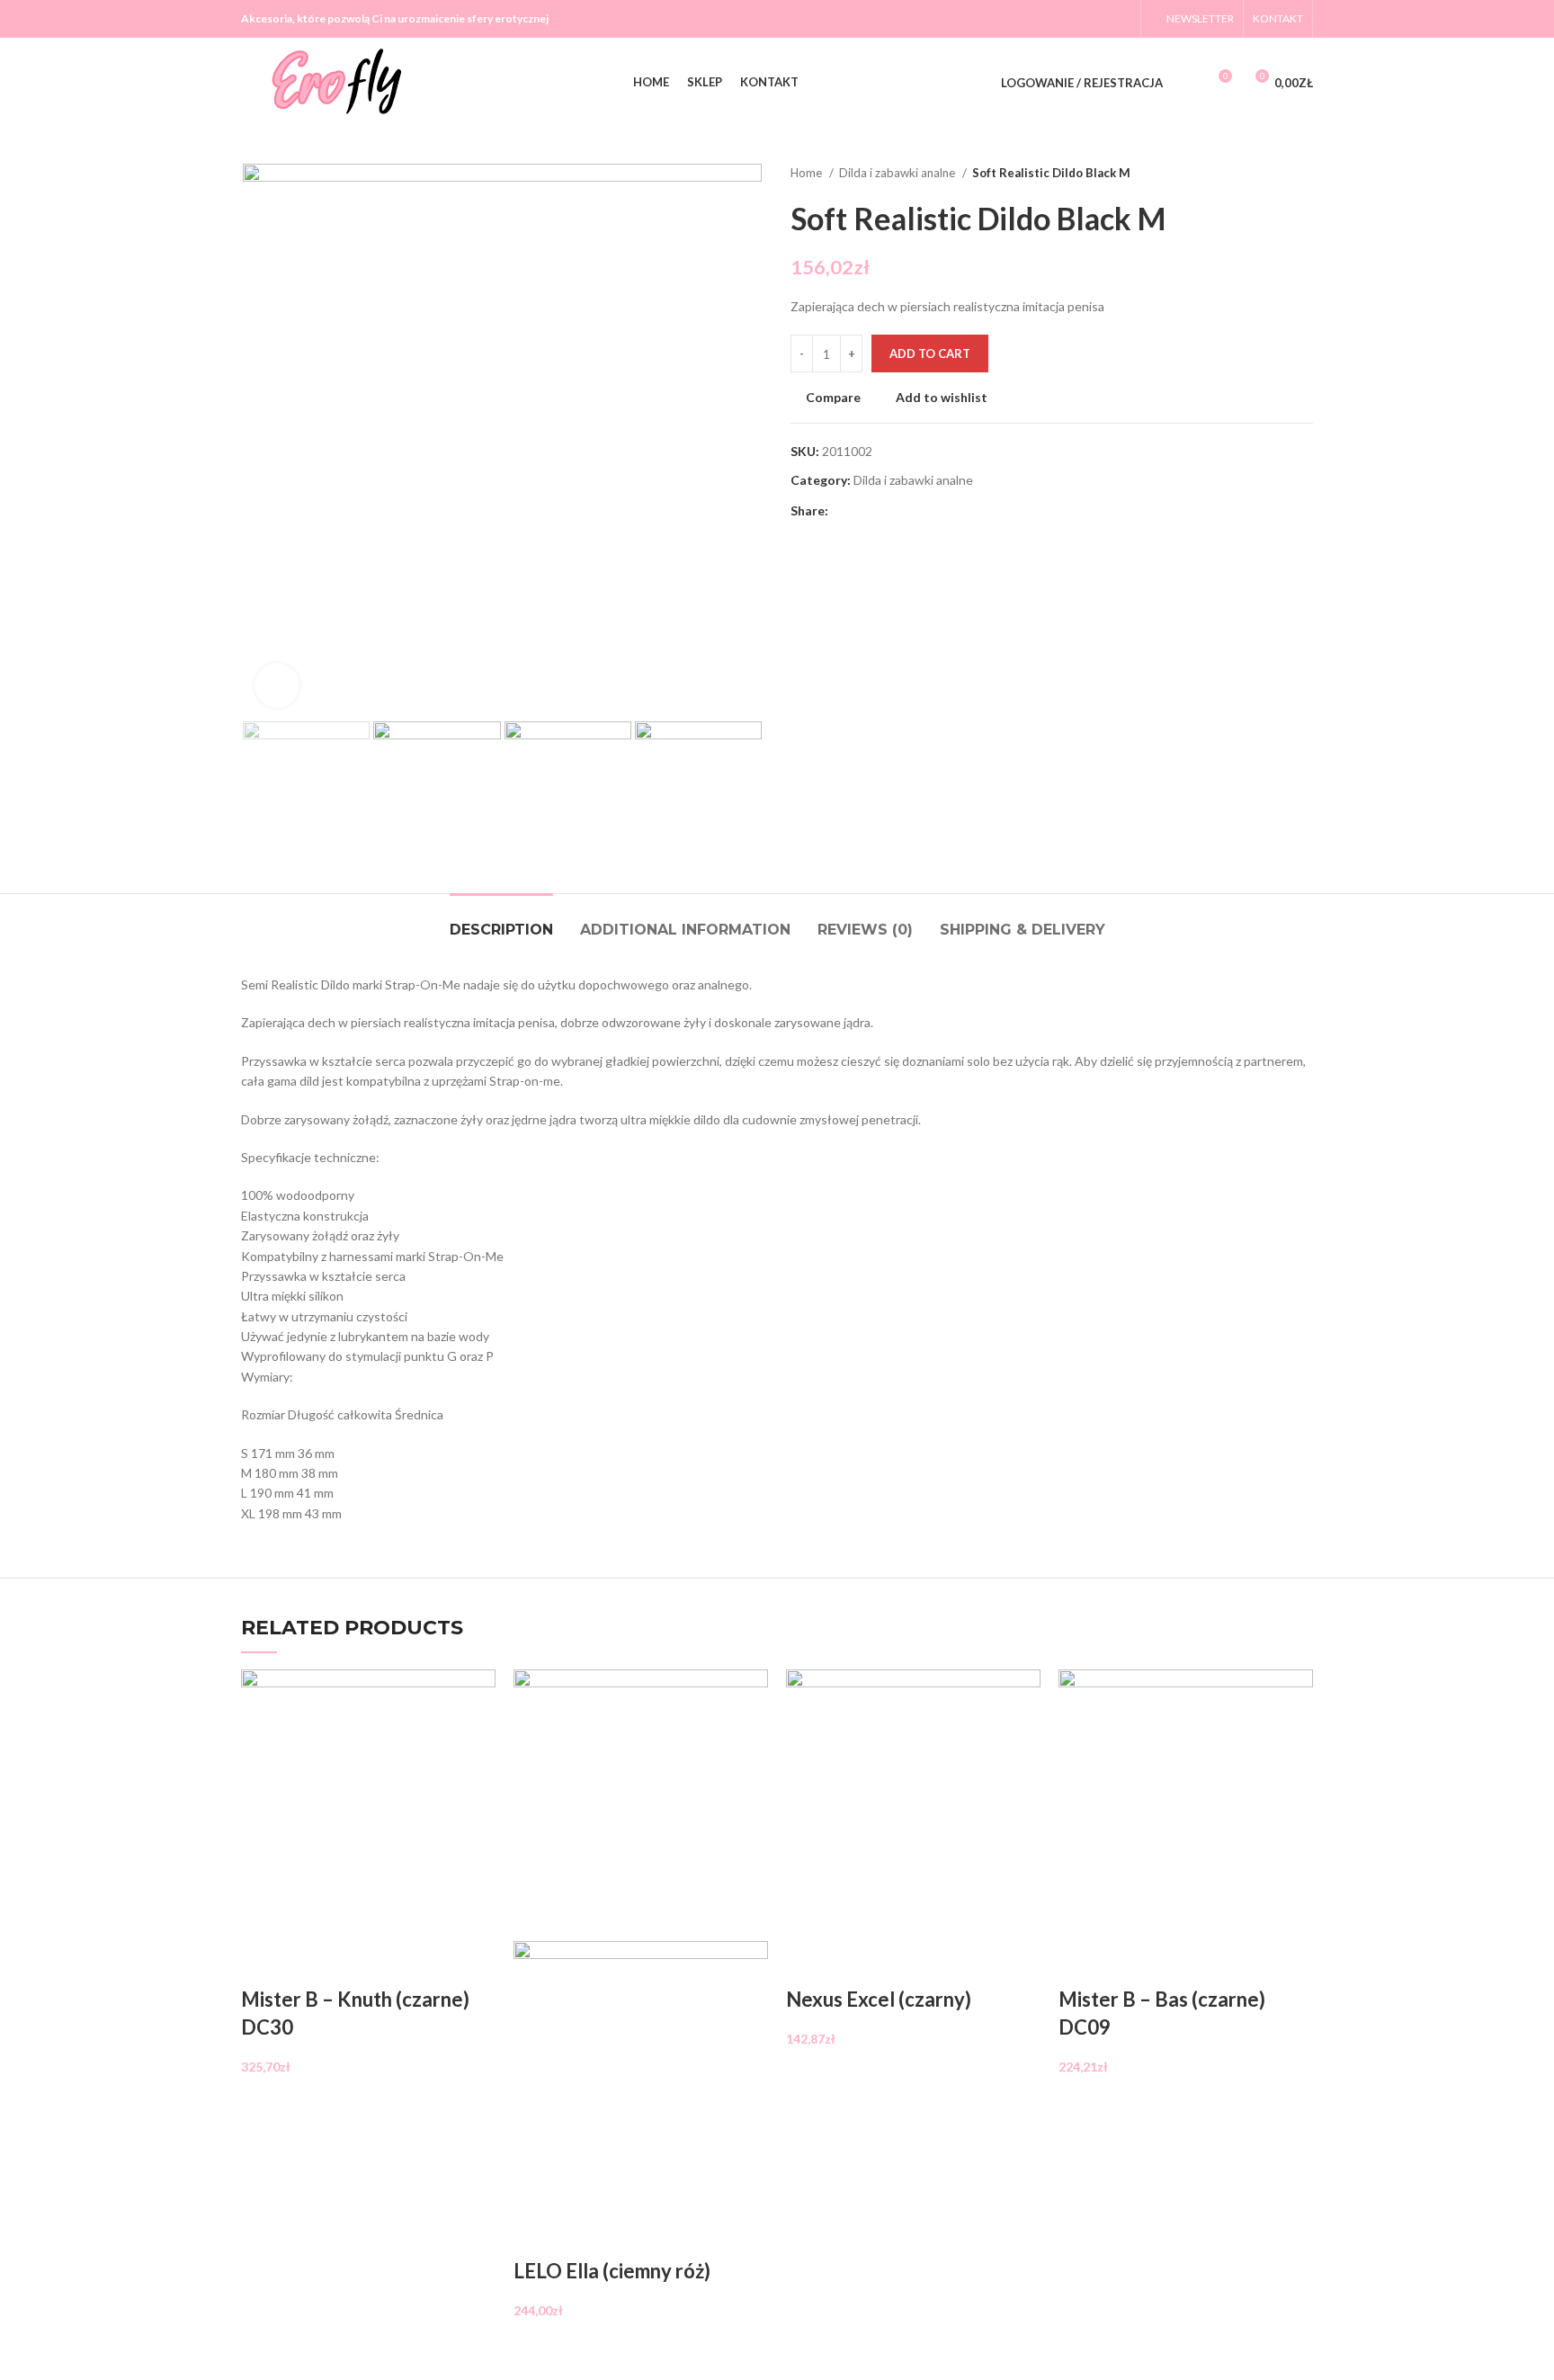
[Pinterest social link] (884, 512)
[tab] (501, 921)
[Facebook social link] (1049, 19)
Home (808, 173)
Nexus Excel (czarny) (879, 1999)
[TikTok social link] (1120, 19)
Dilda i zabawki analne (898, 173)
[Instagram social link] (1096, 19)
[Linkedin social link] (905, 512)
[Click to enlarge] (277, 685)
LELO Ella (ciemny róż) (612, 2271)
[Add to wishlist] (359, 1964)
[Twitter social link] (1073, 19)
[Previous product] (1268, 174)
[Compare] (263, 1964)
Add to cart (930, 353)
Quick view (311, 1964)
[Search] (1186, 83)
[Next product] (1304, 174)
